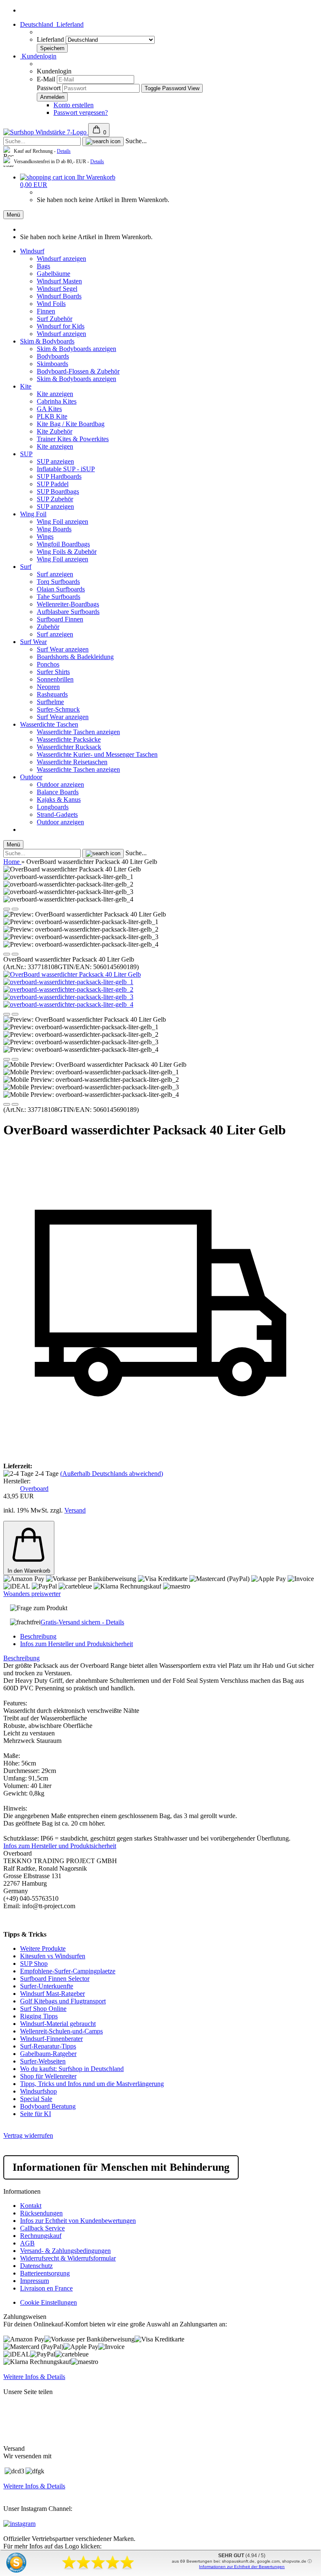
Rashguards (52, 694)
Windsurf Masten (59, 281)
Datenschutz (36, 2266)
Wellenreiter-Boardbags (68, 604)
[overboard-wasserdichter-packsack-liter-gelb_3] (68, 997)
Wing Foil (33, 514)
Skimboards (52, 364)
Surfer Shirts (53, 672)
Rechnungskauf (41, 2236)
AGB (27, 2243)
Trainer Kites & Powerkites (73, 439)
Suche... (136, 141)
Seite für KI (36, 2114)
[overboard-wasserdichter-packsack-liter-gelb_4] (68, 1004)
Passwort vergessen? (81, 112)
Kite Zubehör (55, 431)
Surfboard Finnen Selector (55, 1979)
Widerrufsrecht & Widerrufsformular (68, 2258)
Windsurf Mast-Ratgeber (52, 1994)
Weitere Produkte (43, 1948)
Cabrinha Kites (57, 401)
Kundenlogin (38, 56)
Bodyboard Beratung (48, 2106)
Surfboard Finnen (60, 619)
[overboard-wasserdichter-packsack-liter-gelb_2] (68, 989)
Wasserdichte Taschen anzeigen (78, 732)
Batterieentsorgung (45, 2273)
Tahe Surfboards (59, 597)
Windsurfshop (38, 2091)
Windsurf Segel (57, 289)
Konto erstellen (74, 105)
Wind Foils (51, 304)
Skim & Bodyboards (47, 341)
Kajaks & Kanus (59, 799)
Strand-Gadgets (57, 814)
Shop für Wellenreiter (48, 2076)
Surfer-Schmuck (58, 709)
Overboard (34, 1489)
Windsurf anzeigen (61, 259)
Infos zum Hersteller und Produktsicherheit (76, 1644)
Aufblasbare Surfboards (68, 612)
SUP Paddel (53, 484)
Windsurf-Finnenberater (51, 2039)
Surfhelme (50, 702)
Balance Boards (58, 792)
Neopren (48, 687)
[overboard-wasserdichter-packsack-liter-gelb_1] (68, 982)
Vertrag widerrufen (28, 2135)
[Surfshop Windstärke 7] (46, 132)
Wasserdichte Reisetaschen (72, 762)
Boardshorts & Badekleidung (75, 657)
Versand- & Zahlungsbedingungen (65, 2251)
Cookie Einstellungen (48, 2302)
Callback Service (42, 2228)
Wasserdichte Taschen (49, 724)
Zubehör (48, 627)
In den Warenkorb (29, 1571)
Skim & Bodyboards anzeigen (76, 349)
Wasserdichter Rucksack (69, 747)
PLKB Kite (52, 416)
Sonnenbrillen (55, 679)
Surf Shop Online (43, 2009)
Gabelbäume (53, 274)
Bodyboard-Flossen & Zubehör (78, 371)
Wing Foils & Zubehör (67, 552)
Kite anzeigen (55, 394)
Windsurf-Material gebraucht (58, 2024)
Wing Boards (54, 529)
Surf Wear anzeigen (63, 649)
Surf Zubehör (55, 319)
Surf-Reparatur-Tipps (48, 2046)
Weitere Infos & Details (34, 2377)
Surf (26, 567)
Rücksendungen (41, 2213)
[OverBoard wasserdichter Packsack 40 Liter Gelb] (72, 974)
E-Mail (46, 79)
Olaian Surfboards (61, 589)
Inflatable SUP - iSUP (66, 469)
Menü (13, 215)
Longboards (53, 807)
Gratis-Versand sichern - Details (82, 1622)
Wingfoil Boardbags (63, 544)
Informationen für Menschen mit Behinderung (121, 2167)
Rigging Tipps (39, 2016)
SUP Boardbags (58, 491)
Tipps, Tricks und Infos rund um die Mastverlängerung (92, 2084)
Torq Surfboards (58, 582)
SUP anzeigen (55, 461)
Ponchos (48, 664)
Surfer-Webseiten (43, 2061)
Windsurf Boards (59, 296)
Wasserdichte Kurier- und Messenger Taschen (97, 754)
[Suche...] (103, 141)
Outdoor (31, 777)
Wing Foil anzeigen (62, 522)
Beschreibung (38, 1636)
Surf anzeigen (55, 574)
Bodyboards (53, 356)
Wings (45, 537)
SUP (26, 454)
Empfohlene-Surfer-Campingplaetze (68, 1971)
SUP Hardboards (59, 476)
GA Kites (49, 409)
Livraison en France (46, 2288)
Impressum (34, 2281)
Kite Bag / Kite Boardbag (71, 424)
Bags (43, 266)
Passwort (49, 88)
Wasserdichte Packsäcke (69, 739)
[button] (7, 909)
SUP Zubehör (55, 499)
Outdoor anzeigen (60, 784)
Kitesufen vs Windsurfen (53, 1956)
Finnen (46, 311)
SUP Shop (34, 1964)
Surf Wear (33, 642)
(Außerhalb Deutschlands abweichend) (112, 1474)
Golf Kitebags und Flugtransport (63, 2001)
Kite (26, 386)
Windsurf (32, 251)
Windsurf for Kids (61, 326)
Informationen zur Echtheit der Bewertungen (242, 2567)
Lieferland (51, 39)
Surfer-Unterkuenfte (47, 1986)
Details (64, 151)
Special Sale (36, 2099)
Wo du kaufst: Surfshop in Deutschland (72, 2069)
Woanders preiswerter (32, 1594)
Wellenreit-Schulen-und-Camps (61, 2031)
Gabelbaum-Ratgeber (48, 2054)
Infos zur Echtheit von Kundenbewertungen (78, 2221)
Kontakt (31, 2206)
